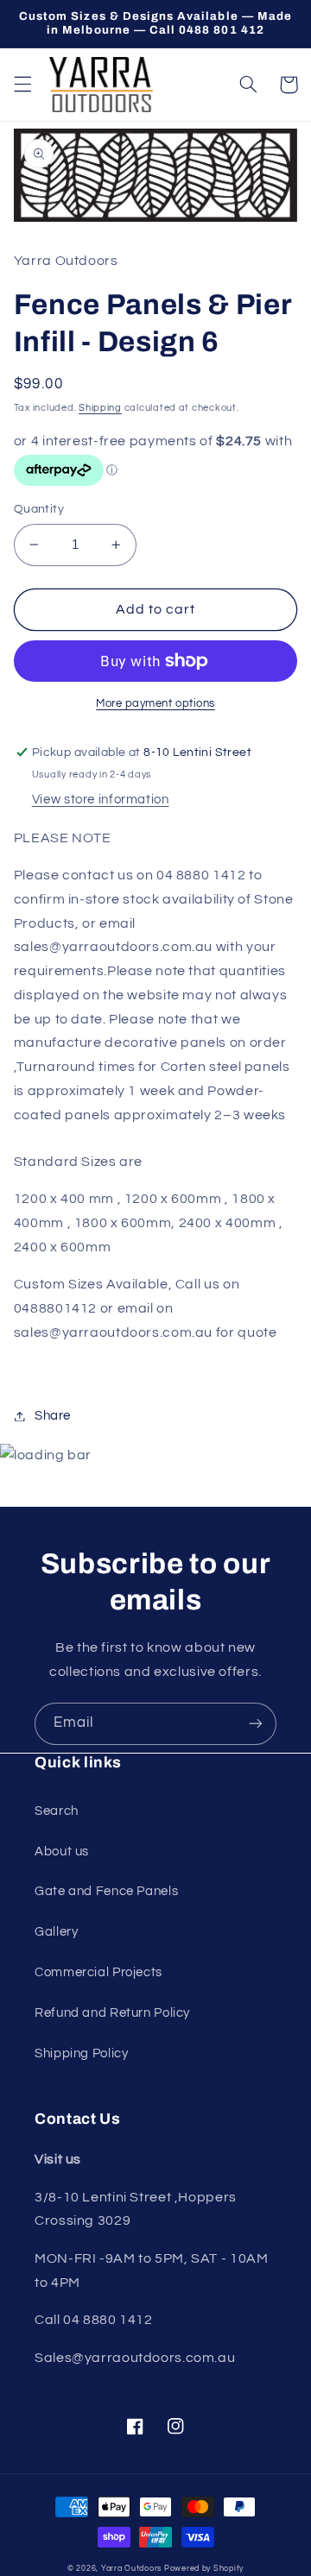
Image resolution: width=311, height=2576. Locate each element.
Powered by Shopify (204, 2569)
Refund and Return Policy (112, 2013)
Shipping (100, 408)
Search (57, 1811)
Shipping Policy (81, 2053)
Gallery (56, 1932)
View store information (101, 800)
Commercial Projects (98, 1972)
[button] (22, 85)
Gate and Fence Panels (106, 1891)
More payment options (155, 704)
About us (62, 1852)
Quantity (39, 509)
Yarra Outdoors (131, 2569)
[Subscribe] (256, 1724)
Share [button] (53, 1416)
